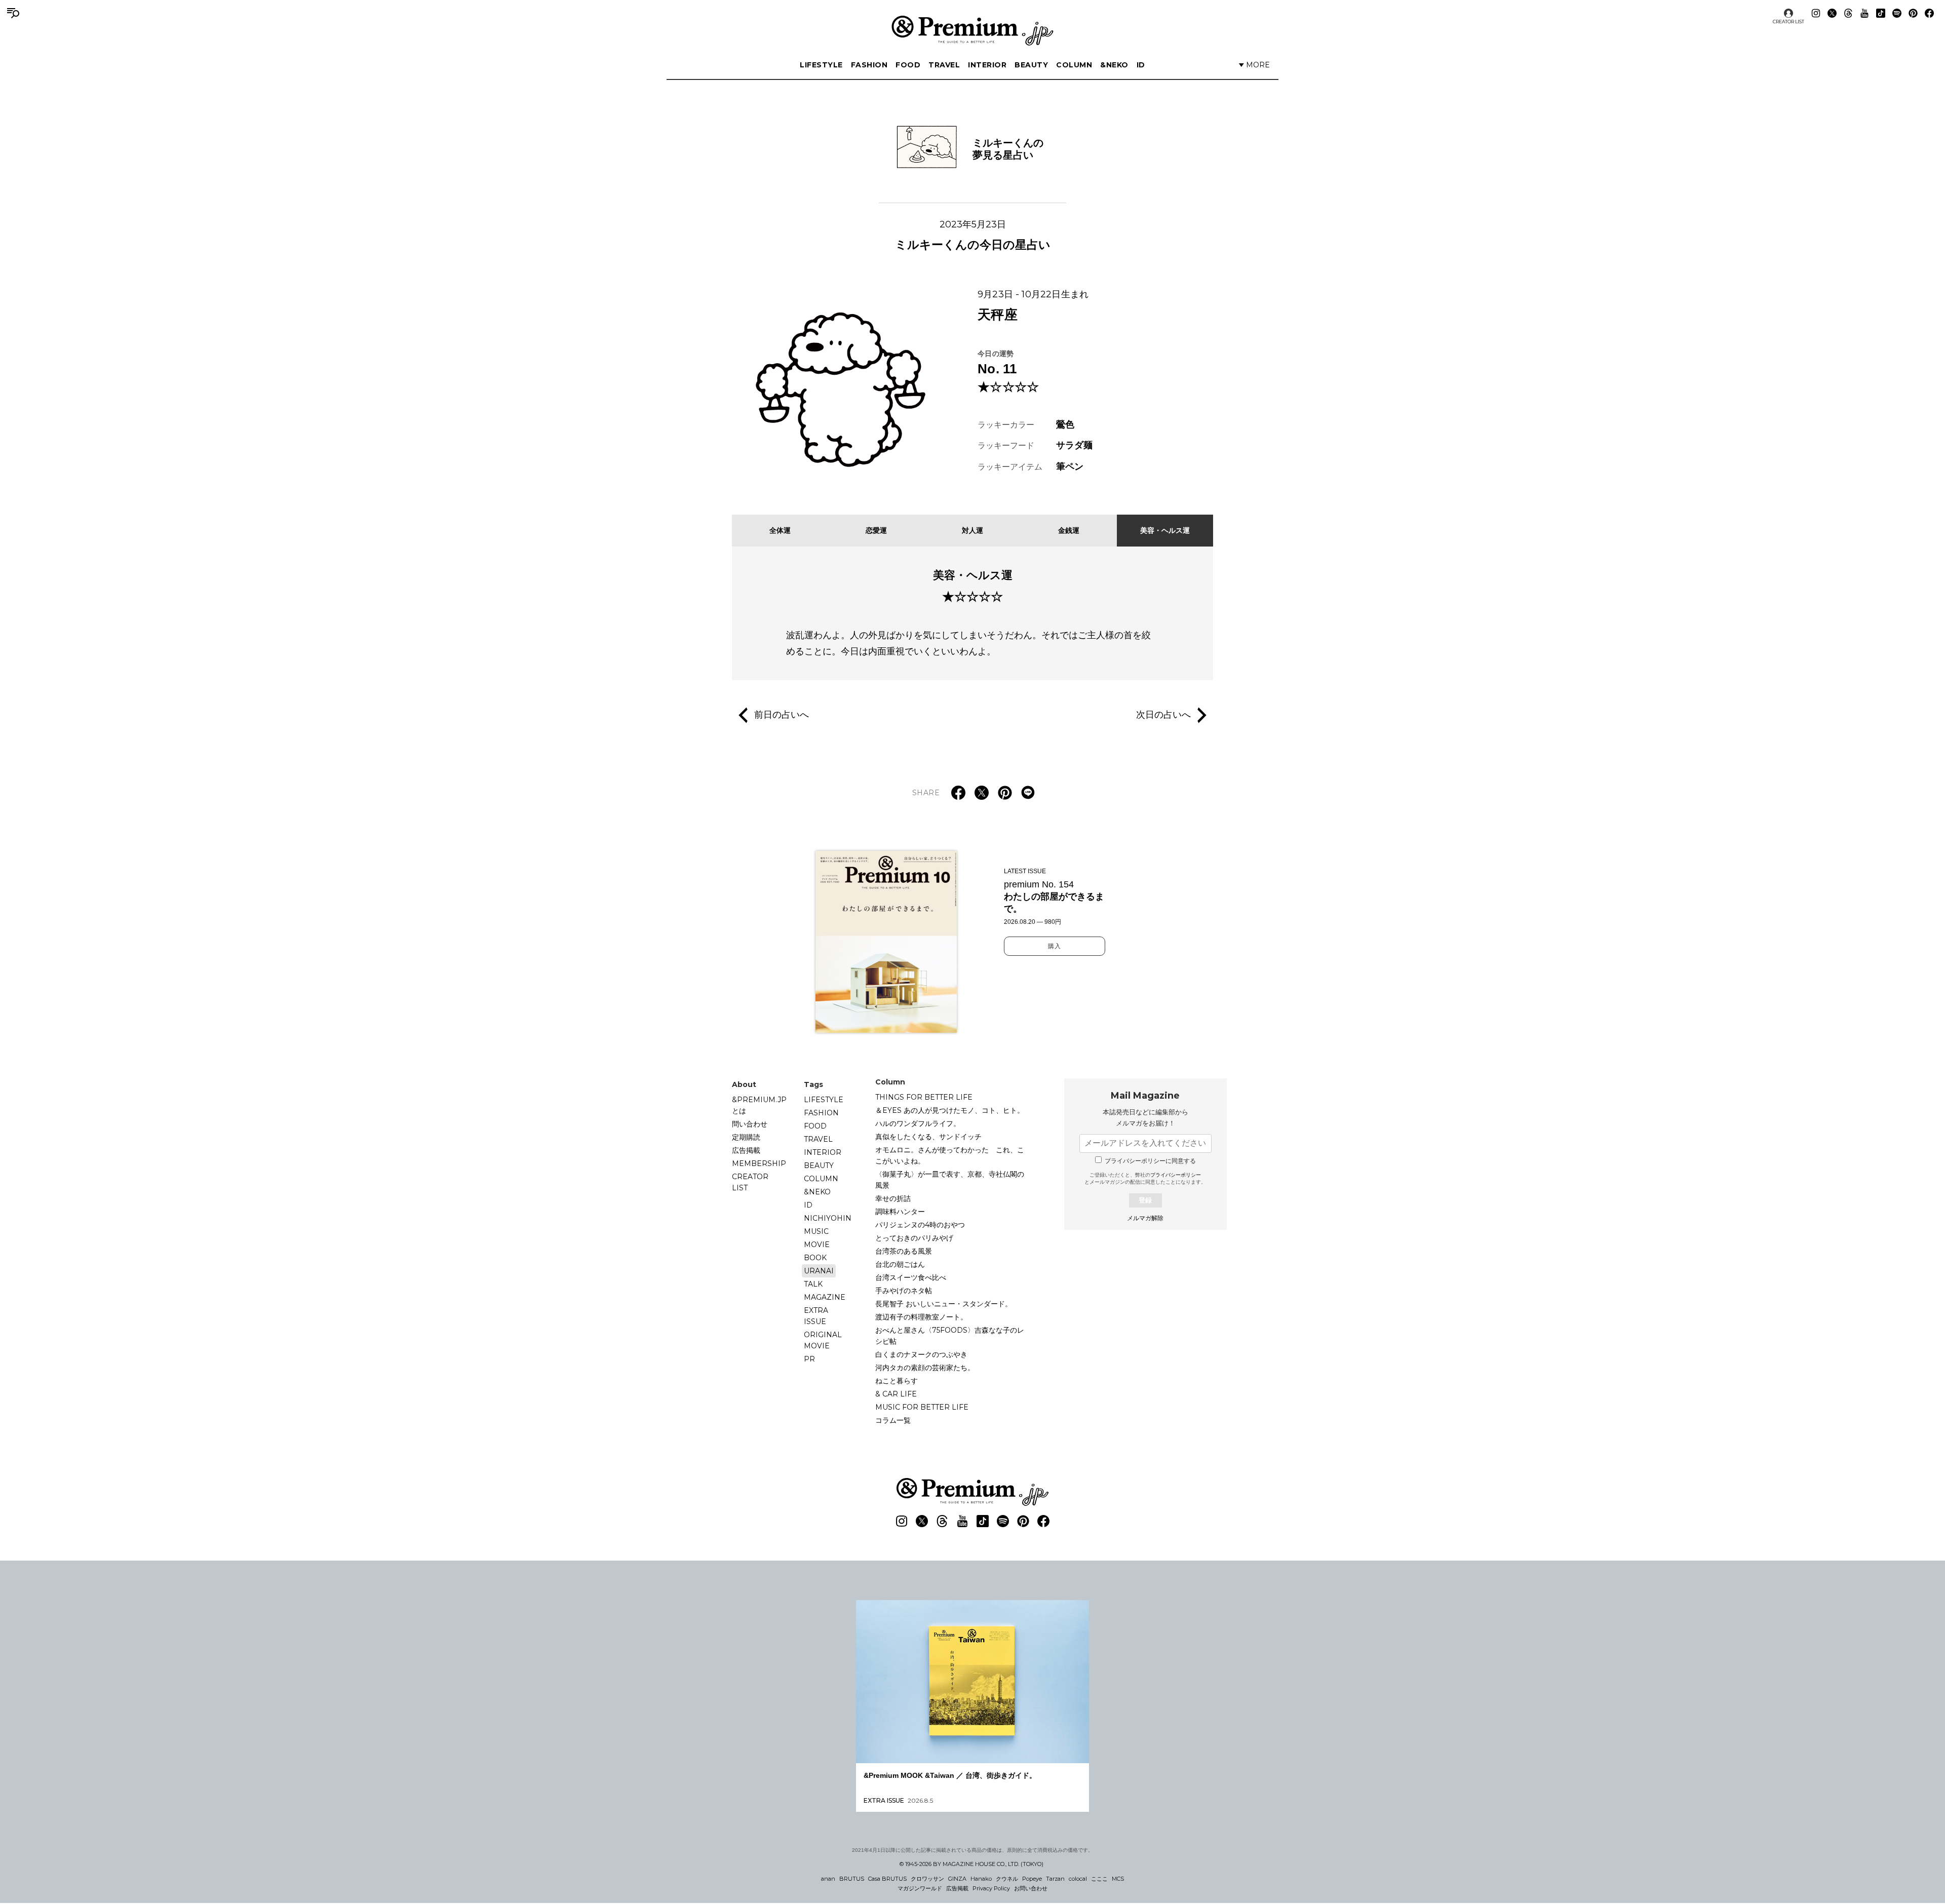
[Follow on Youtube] (1864, 13)
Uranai (819, 1271)
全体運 (780, 530)
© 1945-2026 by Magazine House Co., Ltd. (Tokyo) (971, 1864)
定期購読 (746, 1137)
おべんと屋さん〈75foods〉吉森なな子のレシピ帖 (950, 1336)
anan (828, 1879)
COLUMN (1074, 65)
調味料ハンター (900, 1212)
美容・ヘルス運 (1165, 530)
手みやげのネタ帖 (904, 1291)
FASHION (869, 65)
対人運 (972, 530)
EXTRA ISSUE (816, 1316)
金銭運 (1069, 530)
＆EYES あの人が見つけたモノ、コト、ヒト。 (950, 1110)
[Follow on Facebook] (1929, 13)
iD (1141, 65)
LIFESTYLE (821, 65)
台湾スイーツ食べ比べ (911, 1277)
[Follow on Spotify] (1897, 13)
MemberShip (759, 1163)
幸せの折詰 (893, 1198)
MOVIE (817, 1245)
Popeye (1032, 1879)
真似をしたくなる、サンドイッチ (928, 1137)
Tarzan (1055, 1879)
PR (809, 1359)
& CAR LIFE (896, 1394)
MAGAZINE (825, 1297)
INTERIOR (987, 65)
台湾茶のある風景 (904, 1251)
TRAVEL (944, 65)
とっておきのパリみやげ (914, 1238)
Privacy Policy (991, 1888)
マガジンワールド (920, 1888)
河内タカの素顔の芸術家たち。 (925, 1368)
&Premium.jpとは (759, 1105)
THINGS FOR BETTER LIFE (924, 1097)
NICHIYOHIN (828, 1218)
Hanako (981, 1879)
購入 (1055, 946)
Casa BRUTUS (887, 1879)
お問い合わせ (1031, 1888)
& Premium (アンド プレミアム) (972, 30)
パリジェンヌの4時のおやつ (920, 1225)
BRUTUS (852, 1879)
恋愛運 (876, 530)
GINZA (957, 1879)
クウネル (1007, 1879)
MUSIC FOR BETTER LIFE (922, 1407)
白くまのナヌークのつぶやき (921, 1354)
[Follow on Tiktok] (1881, 13)
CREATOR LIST (1788, 22)
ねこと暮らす (897, 1381)
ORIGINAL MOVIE (823, 1340)
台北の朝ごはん (900, 1264)
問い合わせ (750, 1124)
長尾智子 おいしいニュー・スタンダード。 (944, 1304)
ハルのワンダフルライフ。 (918, 1123)
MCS (1118, 1879)
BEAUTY (1031, 65)
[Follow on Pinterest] (1913, 13)
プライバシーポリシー (1176, 1175)
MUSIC (816, 1231)
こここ (1099, 1879)
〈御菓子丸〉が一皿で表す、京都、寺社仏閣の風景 (950, 1180)
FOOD (908, 65)
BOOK (815, 1258)
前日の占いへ (782, 714)
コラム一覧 (893, 1420)
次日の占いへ (1163, 714)
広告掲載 (746, 1150)
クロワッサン (927, 1879)
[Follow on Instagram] (1816, 13)
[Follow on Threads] (1848, 13)
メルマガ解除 (1145, 1218)
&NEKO (1114, 65)
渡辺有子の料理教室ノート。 (921, 1317)
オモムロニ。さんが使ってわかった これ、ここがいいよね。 (950, 1155)
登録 (1145, 1200)
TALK (813, 1284)
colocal (1078, 1879)
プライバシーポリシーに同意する (1150, 1161)
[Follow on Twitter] (1832, 13)
